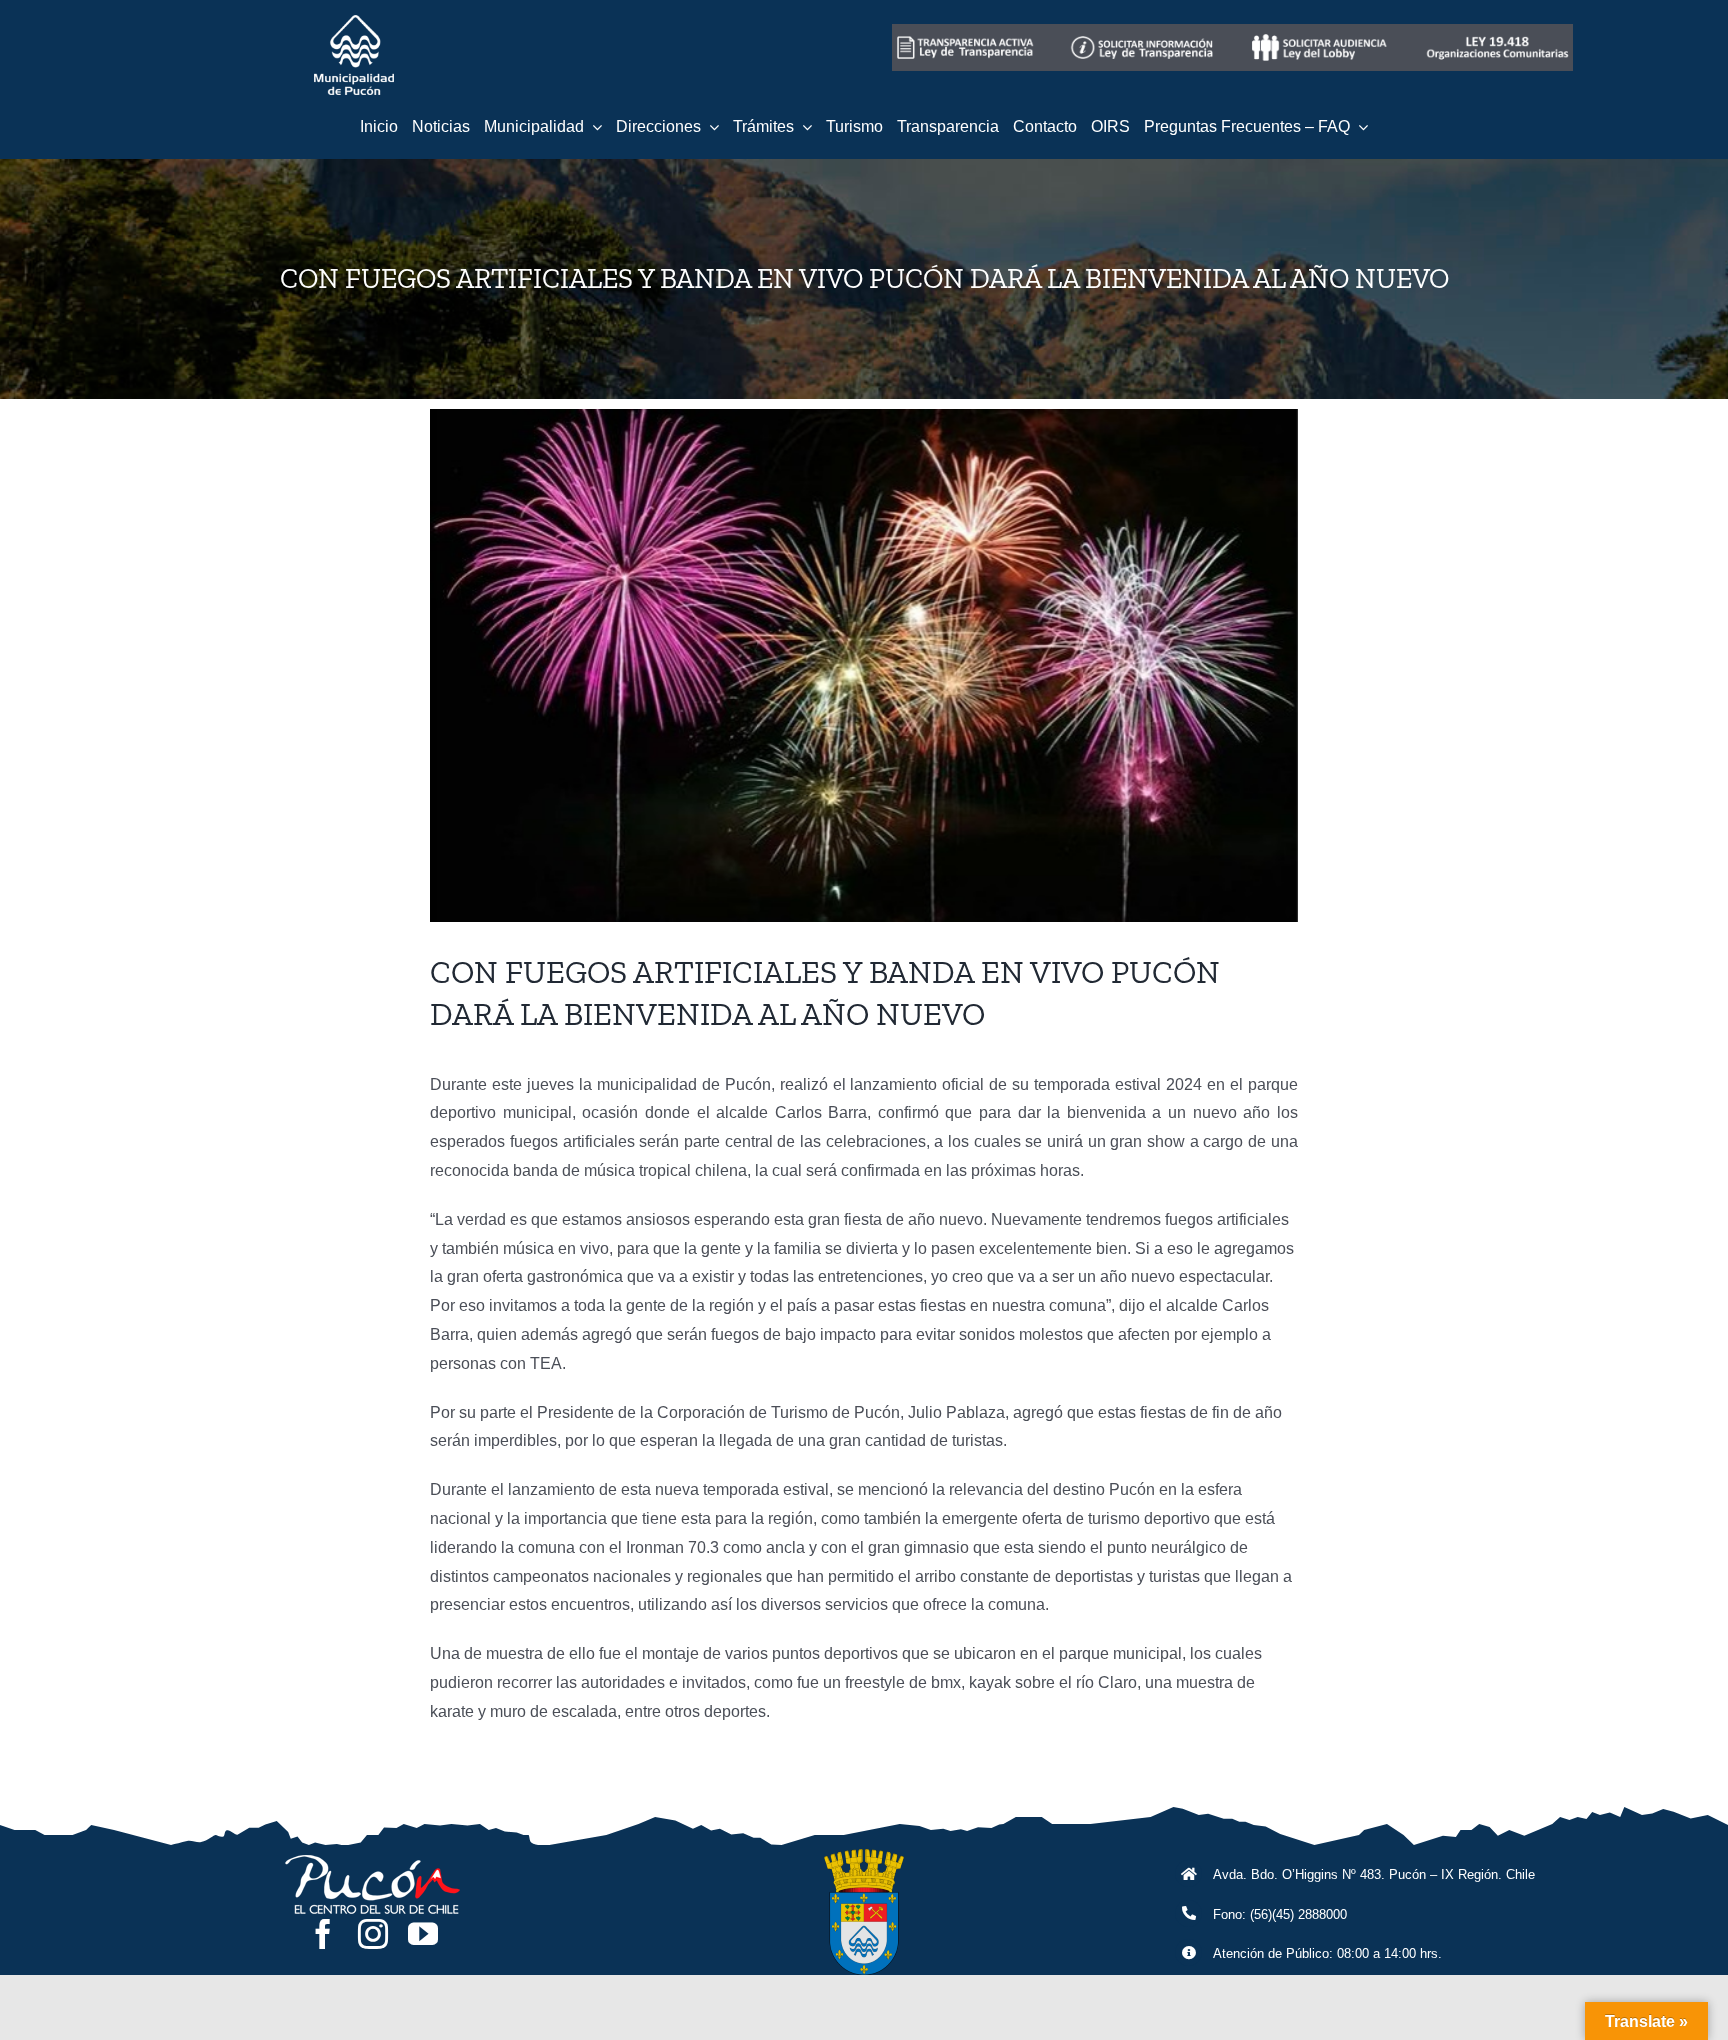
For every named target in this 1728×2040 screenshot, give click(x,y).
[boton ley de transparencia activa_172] (967, 31)
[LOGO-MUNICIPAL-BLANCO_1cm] (354, 22)
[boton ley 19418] (1498, 31)
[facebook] (323, 1934)
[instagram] (373, 1934)
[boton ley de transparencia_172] (1144, 31)
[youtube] (423, 1934)
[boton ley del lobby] (1321, 31)
